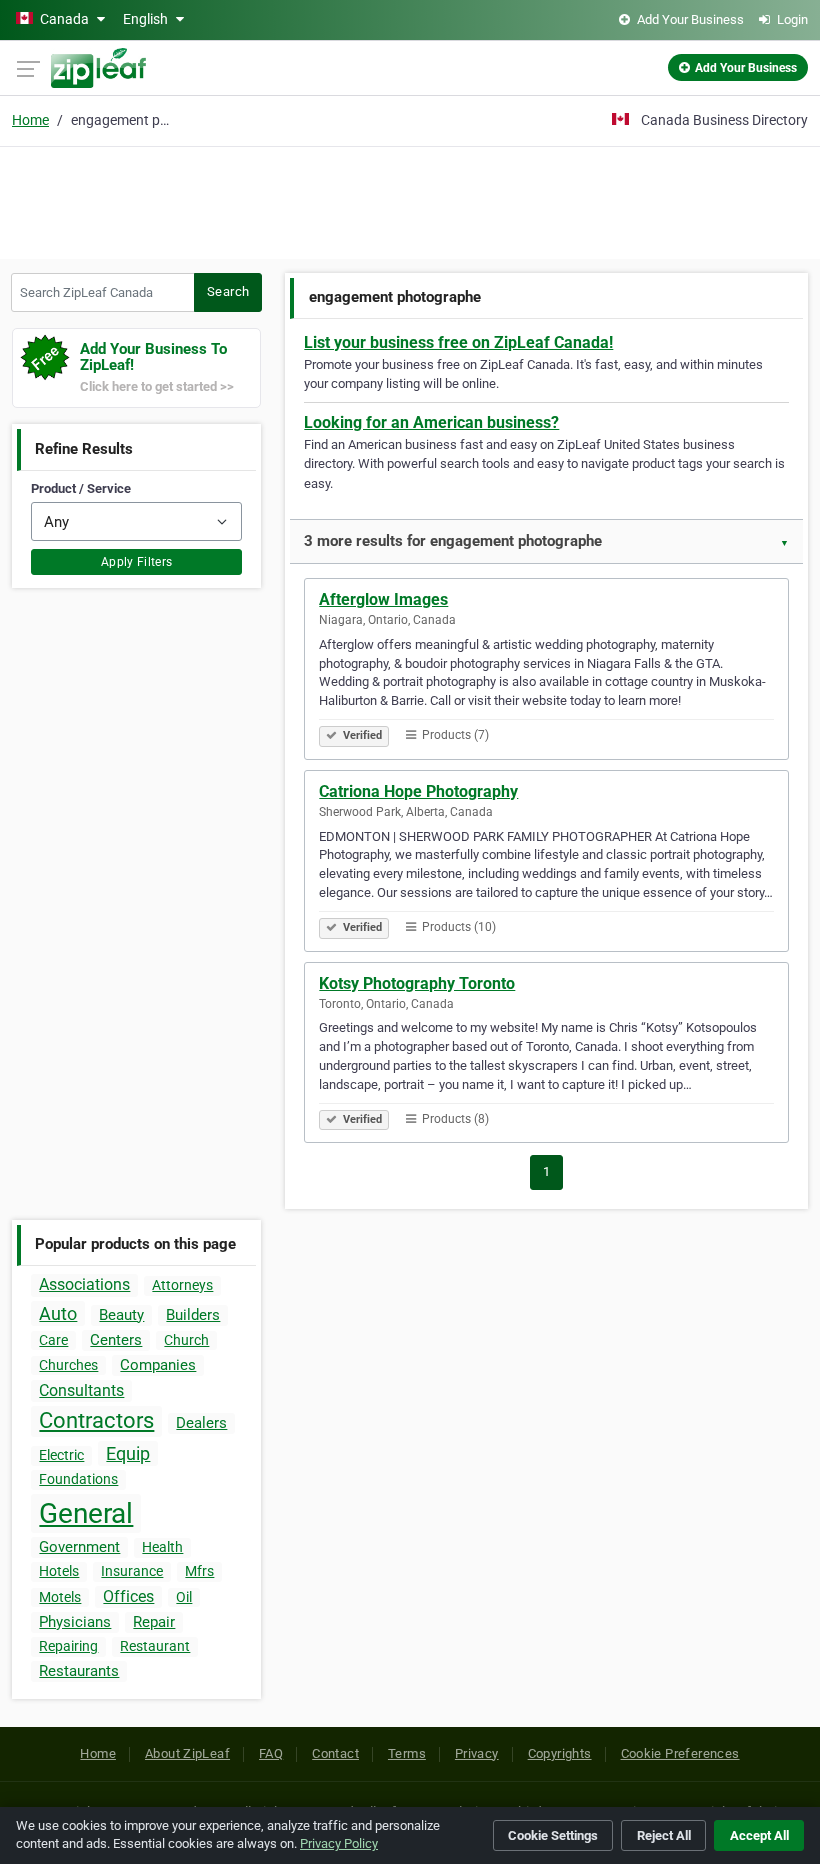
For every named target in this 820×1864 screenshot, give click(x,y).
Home (30, 120)
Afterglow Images (383, 599)
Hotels (59, 1571)
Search (228, 291)
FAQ (271, 1753)
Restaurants (79, 1671)
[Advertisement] (410, 200)
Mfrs (199, 1571)
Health (162, 1547)
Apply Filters (137, 562)
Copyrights (560, 1753)
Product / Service (81, 488)
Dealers (201, 1423)
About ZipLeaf (187, 1753)
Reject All (664, 1835)
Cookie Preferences (680, 1753)
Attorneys (182, 1285)
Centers (116, 1340)
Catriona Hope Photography (418, 791)
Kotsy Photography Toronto (417, 983)
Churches (68, 1365)
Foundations (78, 1479)
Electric (61, 1455)
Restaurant (155, 1646)
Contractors (96, 1420)
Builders (193, 1315)
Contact (335, 1753)
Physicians (75, 1622)
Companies (158, 1365)
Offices (128, 1596)
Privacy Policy (339, 1843)
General (86, 1513)
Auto (58, 1313)
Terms (407, 1753)
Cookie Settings (553, 1835)
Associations (84, 1284)
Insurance (132, 1571)
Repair (154, 1622)
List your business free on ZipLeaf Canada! (458, 342)
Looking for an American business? (431, 422)
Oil (184, 1597)
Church (186, 1340)
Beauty (121, 1315)
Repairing (68, 1646)
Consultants (81, 1390)
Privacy (477, 1753)
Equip (128, 1453)
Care (53, 1340)
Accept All (759, 1835)
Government (79, 1547)
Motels (60, 1597)
